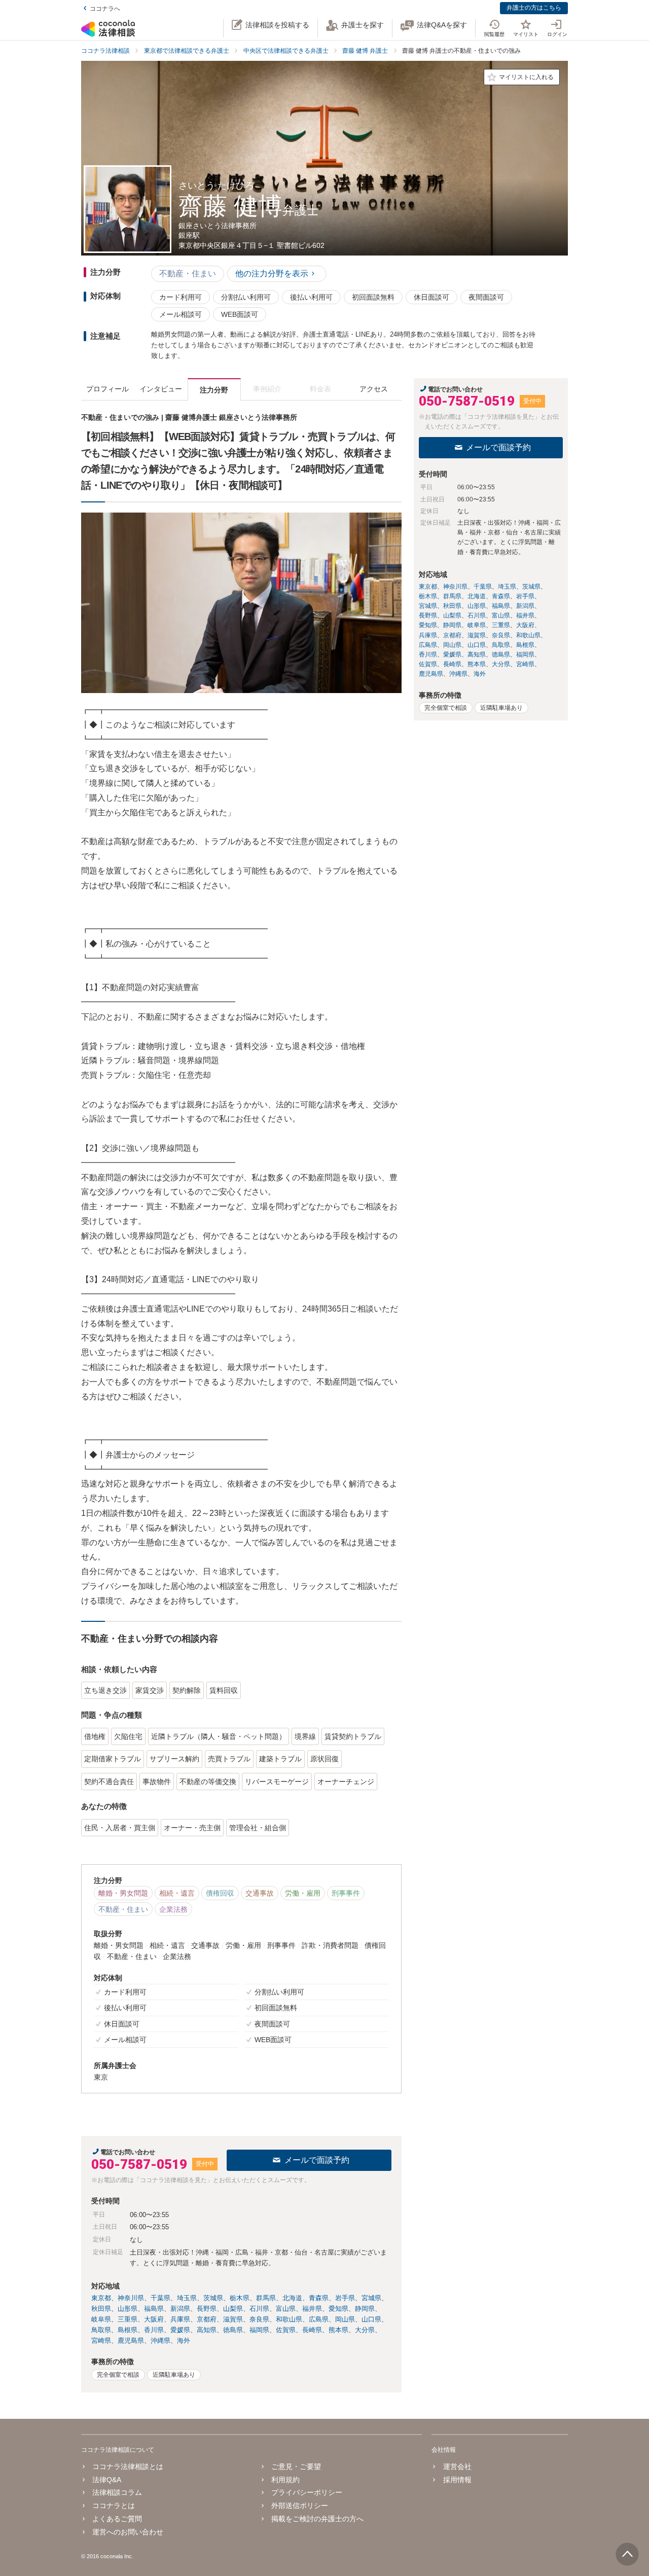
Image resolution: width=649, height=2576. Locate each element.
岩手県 (345, 2298)
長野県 (207, 2309)
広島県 (319, 2319)
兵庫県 (180, 2319)
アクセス (374, 389)
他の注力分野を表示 (272, 274)
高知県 (207, 2330)
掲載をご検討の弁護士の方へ (317, 2519)
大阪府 (154, 2319)
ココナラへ (105, 9)
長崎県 (312, 2330)
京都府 (207, 2319)
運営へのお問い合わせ (128, 2532)
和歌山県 (289, 2319)
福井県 (312, 2309)
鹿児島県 (131, 2341)
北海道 (292, 2298)
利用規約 (285, 2480)
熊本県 (338, 2330)
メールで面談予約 (317, 2160)
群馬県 (266, 2298)
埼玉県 (187, 2298)
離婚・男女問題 (123, 1893)
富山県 (286, 2309)
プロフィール (107, 389)
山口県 (371, 2319)
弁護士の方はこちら (534, 8)
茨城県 (213, 2298)
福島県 (154, 2309)
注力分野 (214, 390)
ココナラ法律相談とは (128, 2466)
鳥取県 (101, 2330)
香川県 (154, 2330)
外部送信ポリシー (300, 2506)
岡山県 (345, 2319)
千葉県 (160, 2298)
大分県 (365, 2330)
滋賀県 (233, 2319)
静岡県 (365, 2309)
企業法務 (173, 1909)
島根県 (128, 2330)
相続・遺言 (177, 1893)
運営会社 (457, 2466)
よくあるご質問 (117, 2519)
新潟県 (180, 2309)
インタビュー (161, 389)
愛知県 (338, 2309)
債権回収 (220, 1893)
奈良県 (259, 2319)
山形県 (128, 2309)
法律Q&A (107, 2480)
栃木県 (240, 2298)
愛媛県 (180, 2330)
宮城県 (371, 2298)
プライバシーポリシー (307, 2492)
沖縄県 (160, 2341)
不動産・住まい (188, 274)
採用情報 (457, 2480)
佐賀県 (286, 2330)
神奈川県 (131, 2298)
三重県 (128, 2319)
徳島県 (233, 2330)
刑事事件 (346, 1893)
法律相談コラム (117, 2492)
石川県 (259, 2309)
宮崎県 (101, 2341)
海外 (184, 2341)
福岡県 (259, 2330)
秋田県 (101, 2309)
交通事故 (260, 1893)
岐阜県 (101, 2319)
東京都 (101, 2298)
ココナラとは (114, 2506)
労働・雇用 (303, 1893)
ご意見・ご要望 (296, 2466)
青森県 (319, 2298)
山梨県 (233, 2309)
